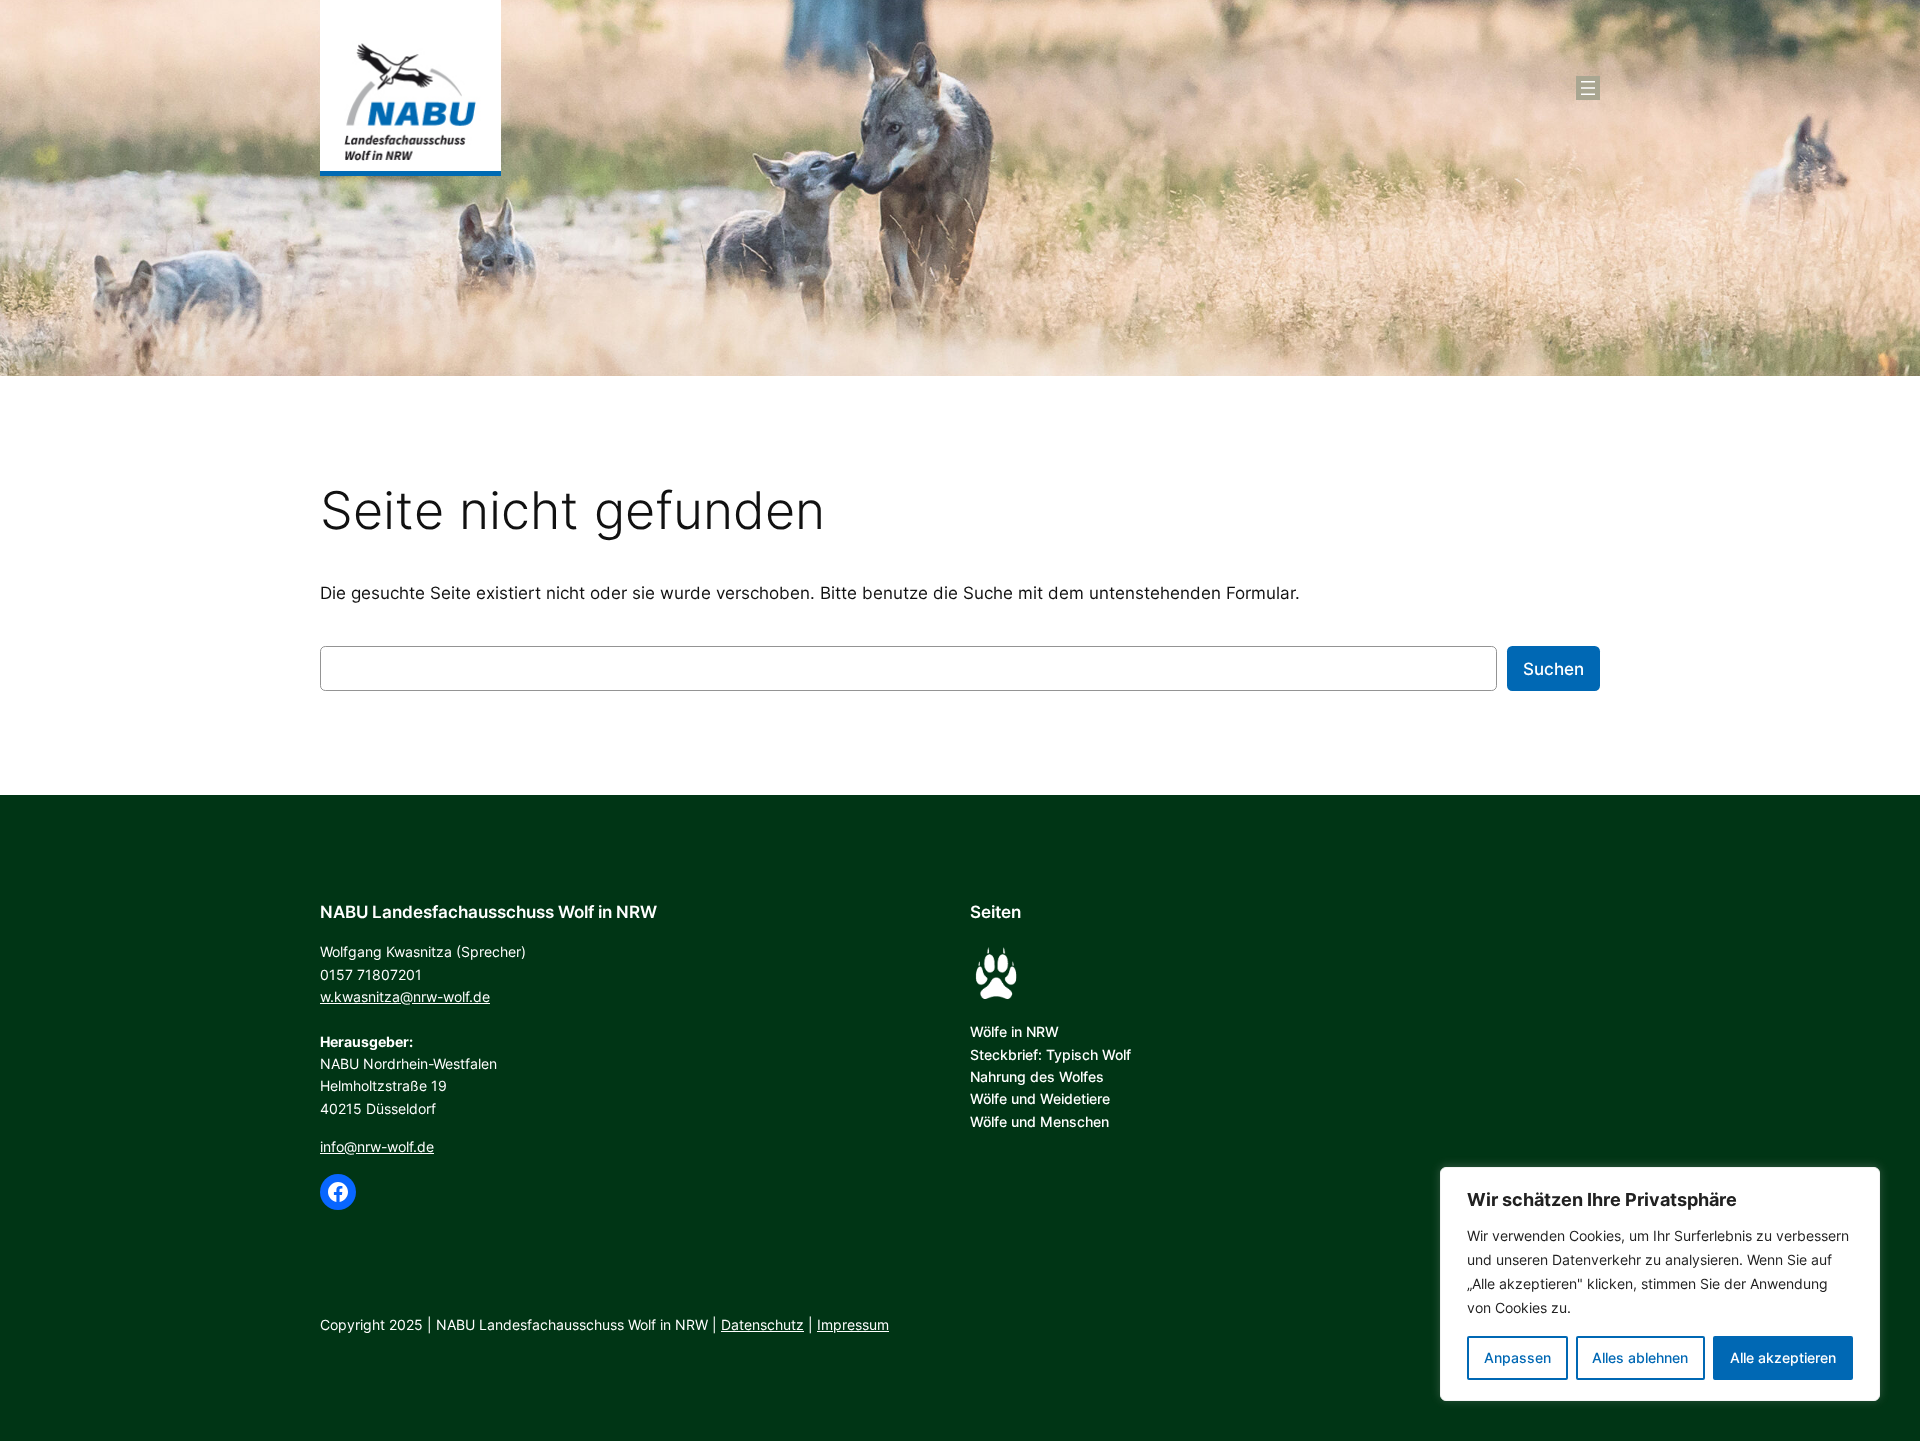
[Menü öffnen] (1588, 88)
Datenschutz (762, 1324)
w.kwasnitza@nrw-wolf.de (405, 996)
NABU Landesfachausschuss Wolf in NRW (488, 912)
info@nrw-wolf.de (377, 1146)
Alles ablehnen (1640, 1357)
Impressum (853, 1324)
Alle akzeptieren (1783, 1357)
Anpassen (1517, 1357)
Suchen (1553, 669)
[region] (1660, 1284)
